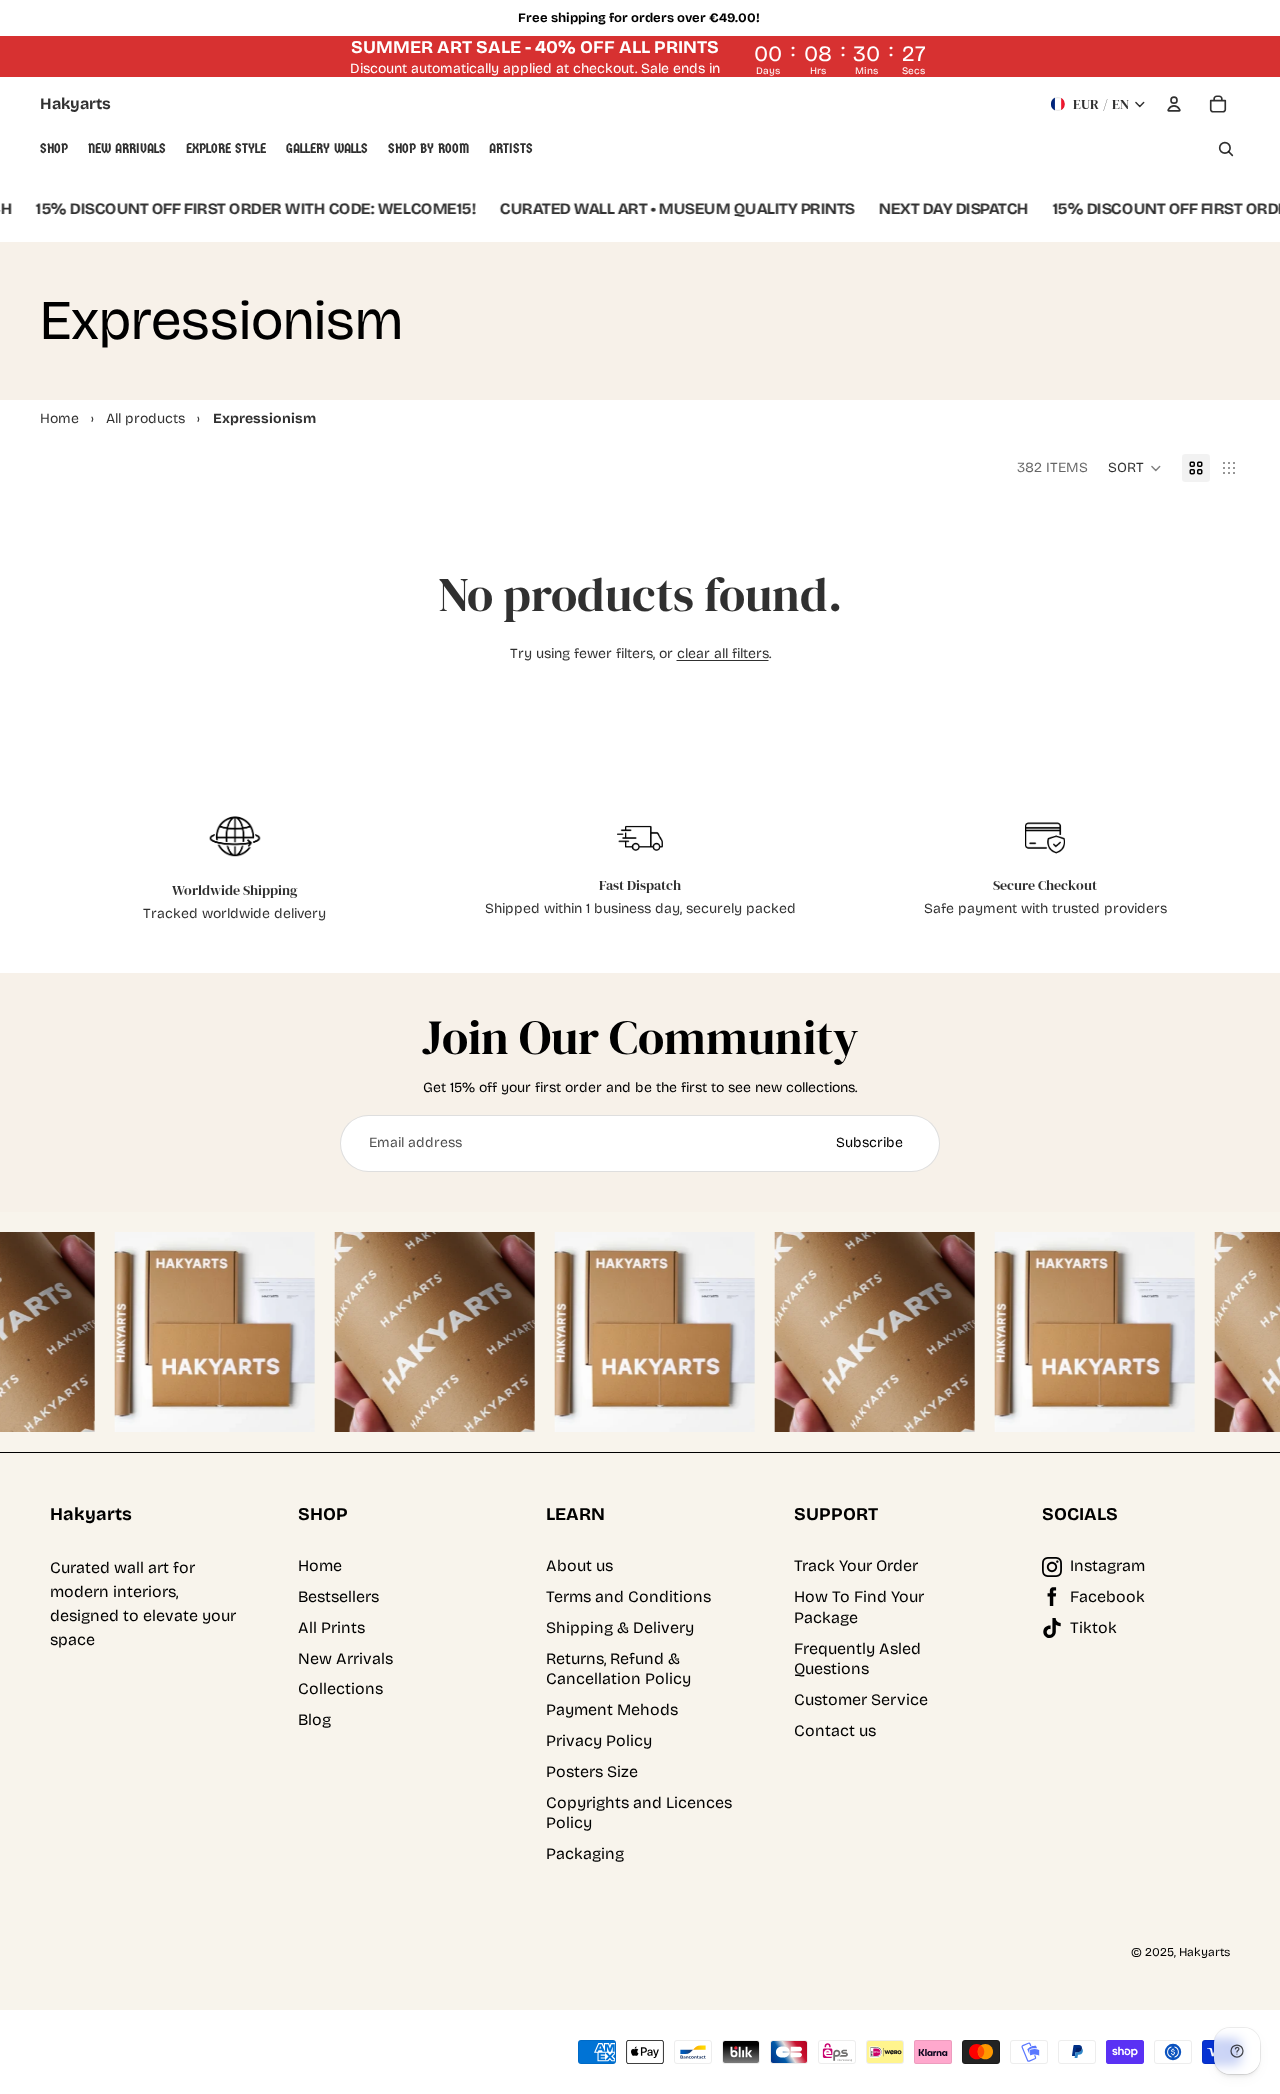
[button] (1135, 468)
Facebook (1107, 1596)
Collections (340, 1688)
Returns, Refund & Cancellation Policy (618, 1669)
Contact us (835, 1730)
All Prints (331, 1627)
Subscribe (869, 1142)
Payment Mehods (612, 1709)
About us (579, 1565)
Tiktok (1093, 1627)
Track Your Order (856, 1565)
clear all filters (723, 653)
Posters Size (592, 1771)
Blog (314, 1719)
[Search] (1226, 149)
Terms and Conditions (628, 1596)
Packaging (585, 1853)
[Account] (1174, 104)
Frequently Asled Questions (857, 1659)
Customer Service (861, 1699)
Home (320, 1565)
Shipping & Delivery (620, 1627)
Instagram (1107, 1565)
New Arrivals (345, 1658)
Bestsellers (338, 1596)
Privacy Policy (599, 1740)
